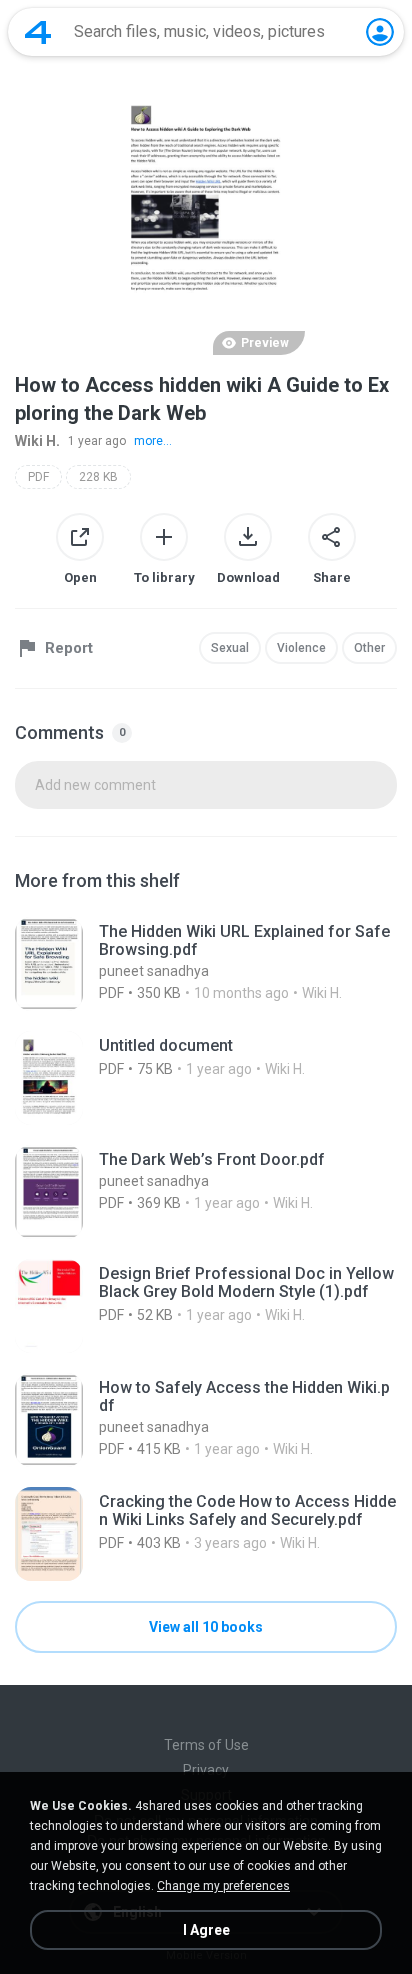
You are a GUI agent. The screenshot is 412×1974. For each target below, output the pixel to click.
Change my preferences (223, 1886)
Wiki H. (37, 441)
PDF (38, 477)
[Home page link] (38, 32)
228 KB (98, 477)
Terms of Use (206, 1745)
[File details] (206, 964)
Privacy (206, 1770)
